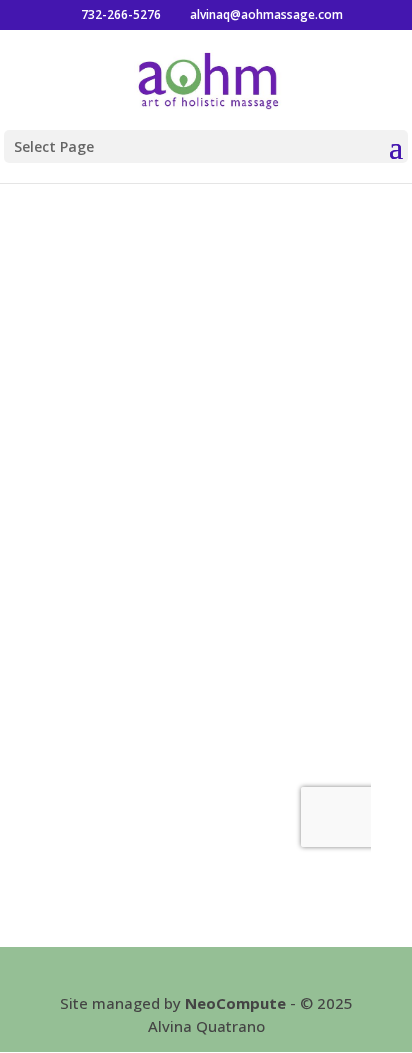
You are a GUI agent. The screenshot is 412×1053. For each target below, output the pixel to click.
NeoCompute (235, 1003)
